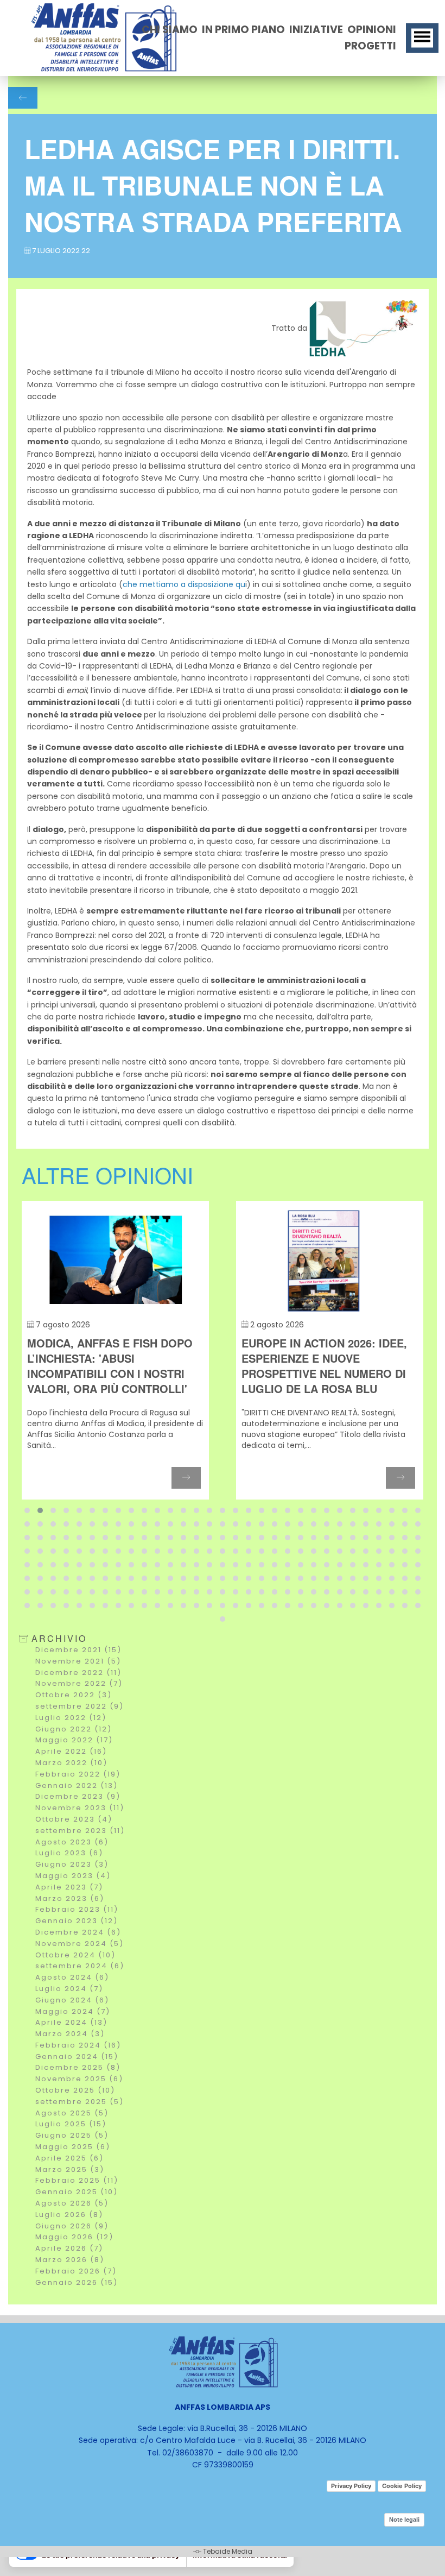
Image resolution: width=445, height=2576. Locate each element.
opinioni (372, 30)
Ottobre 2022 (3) (74, 1695)
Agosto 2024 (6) (72, 1977)
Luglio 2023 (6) (69, 1853)
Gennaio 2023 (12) (77, 1921)
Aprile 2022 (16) (71, 1751)
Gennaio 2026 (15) (77, 2282)
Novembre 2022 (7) (79, 1683)
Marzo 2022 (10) (71, 1763)
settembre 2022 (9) (80, 1706)
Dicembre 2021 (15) (78, 1650)
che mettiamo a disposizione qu (184, 584)
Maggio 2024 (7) (73, 2011)
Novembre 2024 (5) (80, 1944)
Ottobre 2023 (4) (74, 1819)
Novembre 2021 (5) (78, 1661)
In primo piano (243, 30)
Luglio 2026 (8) (69, 2215)
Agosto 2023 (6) (72, 1842)
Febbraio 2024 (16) (78, 2045)
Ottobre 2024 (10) (75, 1955)
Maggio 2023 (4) (73, 1876)
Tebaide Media (228, 2551)
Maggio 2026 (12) (74, 2237)
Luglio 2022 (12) (71, 1718)
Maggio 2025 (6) (73, 2147)
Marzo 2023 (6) (70, 1898)
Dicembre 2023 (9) (78, 1796)
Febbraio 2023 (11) (77, 1909)
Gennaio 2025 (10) (77, 2192)
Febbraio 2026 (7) (76, 2271)
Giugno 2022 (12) (74, 1729)
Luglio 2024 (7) (69, 1989)
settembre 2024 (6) (80, 1966)
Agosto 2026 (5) (72, 2203)
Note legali (404, 2520)
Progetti (370, 46)
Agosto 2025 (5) (72, 2113)
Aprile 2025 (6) (69, 2158)
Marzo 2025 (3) (70, 2169)
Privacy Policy (351, 2486)
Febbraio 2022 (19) (78, 1774)
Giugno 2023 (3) (72, 1864)
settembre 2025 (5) (80, 2102)
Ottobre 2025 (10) (75, 2090)
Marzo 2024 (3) (70, 2034)
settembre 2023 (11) (80, 1831)
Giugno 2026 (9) (72, 2226)
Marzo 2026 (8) (70, 2260)
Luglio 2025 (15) (71, 2124)
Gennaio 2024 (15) (77, 2057)
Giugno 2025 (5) (72, 2135)
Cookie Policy (402, 2486)
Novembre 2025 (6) (79, 2079)
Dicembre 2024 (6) (78, 1932)
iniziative (316, 30)
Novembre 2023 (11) (80, 1808)
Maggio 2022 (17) (74, 1740)
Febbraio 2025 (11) (77, 2180)
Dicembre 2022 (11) (78, 1673)
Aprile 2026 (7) (69, 2248)
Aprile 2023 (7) (69, 1887)
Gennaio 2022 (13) (77, 1785)
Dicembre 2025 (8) (78, 2067)
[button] (27, 1510)
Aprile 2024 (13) (71, 2022)
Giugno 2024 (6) (72, 2000)
